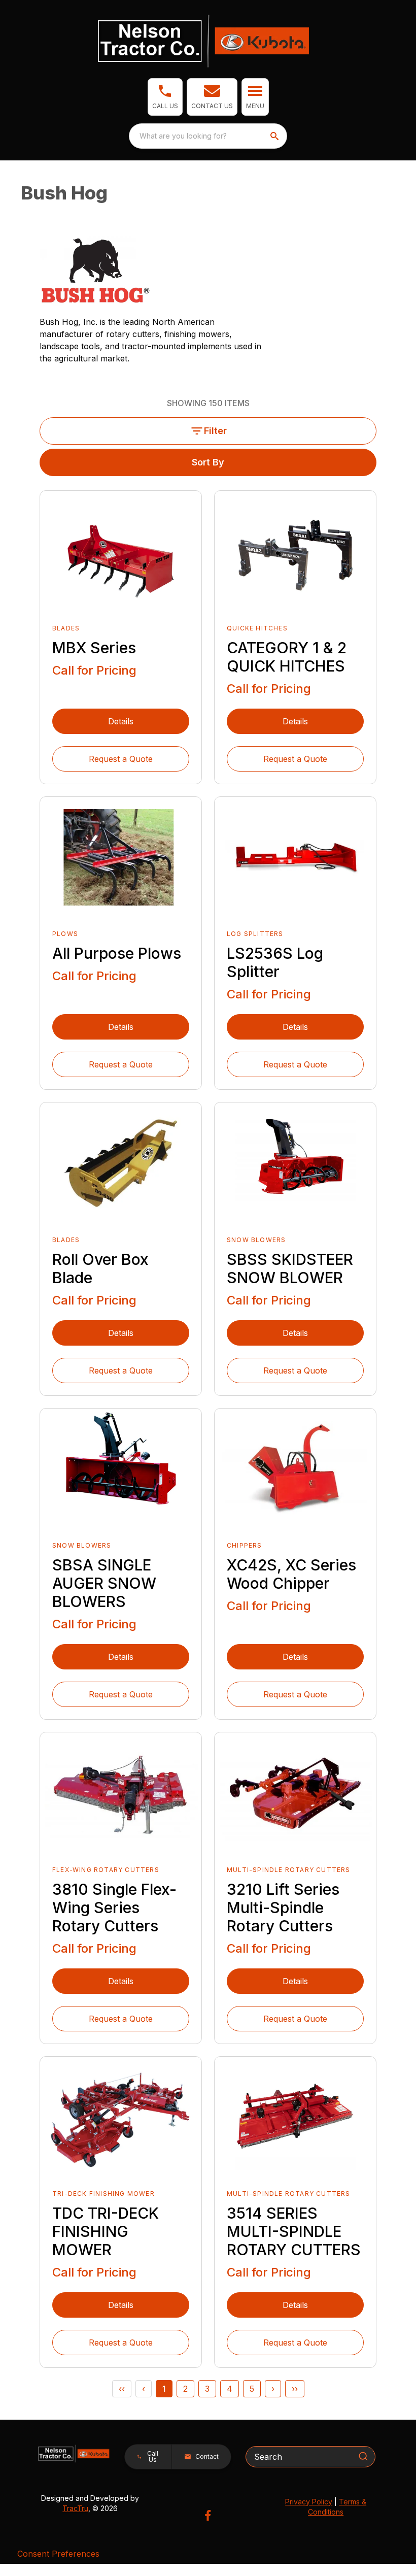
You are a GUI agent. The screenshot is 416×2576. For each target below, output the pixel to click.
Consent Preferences (58, 2554)
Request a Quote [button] (121, 759)
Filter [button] (215, 431)
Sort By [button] (208, 462)
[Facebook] (208, 2515)
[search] (275, 136)
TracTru (75, 2508)
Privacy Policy (309, 2502)
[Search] (363, 2456)
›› (295, 2389)
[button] (165, 97)
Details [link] (121, 721)
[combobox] (208, 136)
